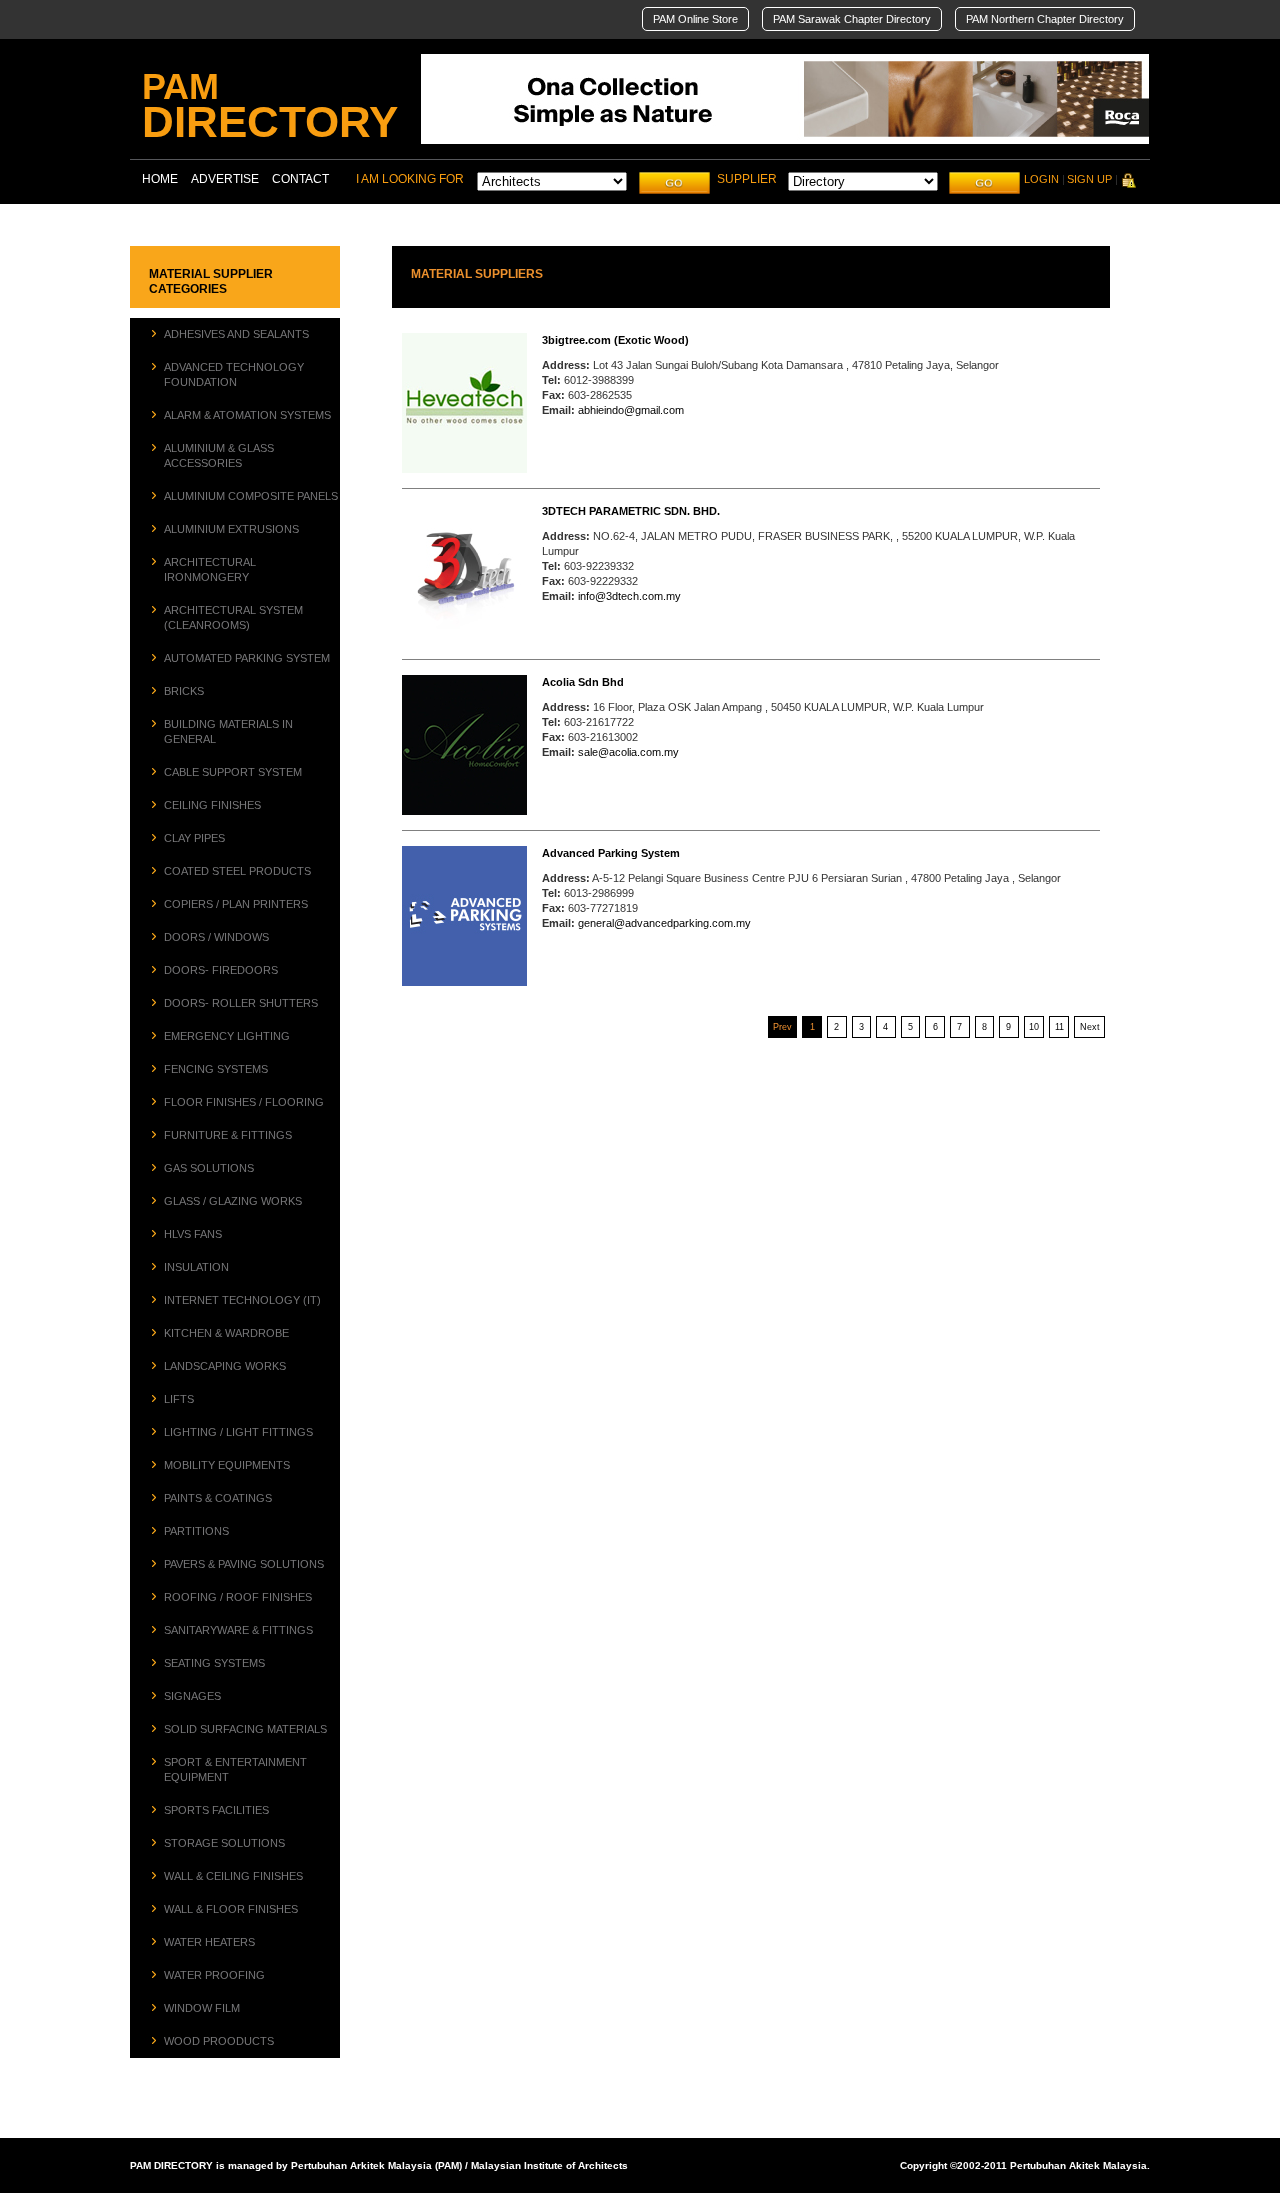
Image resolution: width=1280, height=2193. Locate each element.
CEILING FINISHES (212, 805)
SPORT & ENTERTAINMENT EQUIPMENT (235, 1769)
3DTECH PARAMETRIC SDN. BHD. (631, 511)
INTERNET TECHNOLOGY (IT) (242, 1300)
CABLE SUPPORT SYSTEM (233, 772)
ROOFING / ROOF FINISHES (238, 1597)
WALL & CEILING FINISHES (233, 1876)
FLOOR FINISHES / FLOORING (244, 1102)
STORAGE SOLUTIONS (224, 1843)
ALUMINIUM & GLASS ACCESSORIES (219, 455)
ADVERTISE (225, 179)
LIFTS (179, 1399)
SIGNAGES (192, 1696)
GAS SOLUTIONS (209, 1168)
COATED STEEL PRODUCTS (237, 871)
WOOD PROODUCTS (219, 2041)
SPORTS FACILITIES (216, 1810)
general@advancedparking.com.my (664, 923)
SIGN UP (1089, 179)
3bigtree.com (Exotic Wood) (615, 340)
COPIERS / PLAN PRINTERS (236, 904)
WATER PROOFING (214, 1975)
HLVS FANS (193, 1234)
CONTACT (300, 179)
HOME (160, 179)
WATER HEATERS (209, 1942)
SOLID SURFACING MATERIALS (245, 1729)
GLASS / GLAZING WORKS (233, 1201)
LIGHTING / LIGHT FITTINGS (238, 1432)
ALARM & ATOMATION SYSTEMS (247, 415)
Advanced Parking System (611, 853)
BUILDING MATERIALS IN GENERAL (228, 731)
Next (1090, 1027)
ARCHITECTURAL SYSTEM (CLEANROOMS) (233, 617)
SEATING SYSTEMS (214, 1663)
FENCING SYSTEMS (216, 1069)
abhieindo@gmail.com (631, 410)
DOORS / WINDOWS (216, 937)
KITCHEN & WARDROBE (226, 1333)
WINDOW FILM (202, 2008)
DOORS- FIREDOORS (221, 970)
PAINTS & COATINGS (218, 1498)
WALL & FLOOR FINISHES (231, 1909)
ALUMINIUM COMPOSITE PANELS (251, 496)
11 (1059, 1027)
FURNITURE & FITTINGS (228, 1135)
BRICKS (184, 691)
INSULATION (196, 1267)
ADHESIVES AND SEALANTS (236, 334)
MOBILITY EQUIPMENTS (227, 1465)
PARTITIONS (196, 1531)
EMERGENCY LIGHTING (227, 1036)
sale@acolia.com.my (628, 752)
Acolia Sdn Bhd (583, 682)
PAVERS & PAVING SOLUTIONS (244, 1564)
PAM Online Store (695, 19)
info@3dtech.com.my (629, 596)
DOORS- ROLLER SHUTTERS (241, 1003)
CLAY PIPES (194, 838)
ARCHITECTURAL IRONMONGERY (210, 569)
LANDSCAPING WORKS (225, 1366)
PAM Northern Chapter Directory (1045, 19)
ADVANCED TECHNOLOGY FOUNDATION (234, 374)
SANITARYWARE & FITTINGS (238, 1630)
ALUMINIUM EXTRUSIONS (231, 529)
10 (1034, 1027)
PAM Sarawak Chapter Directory (852, 19)
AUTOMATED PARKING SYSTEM (247, 658)
